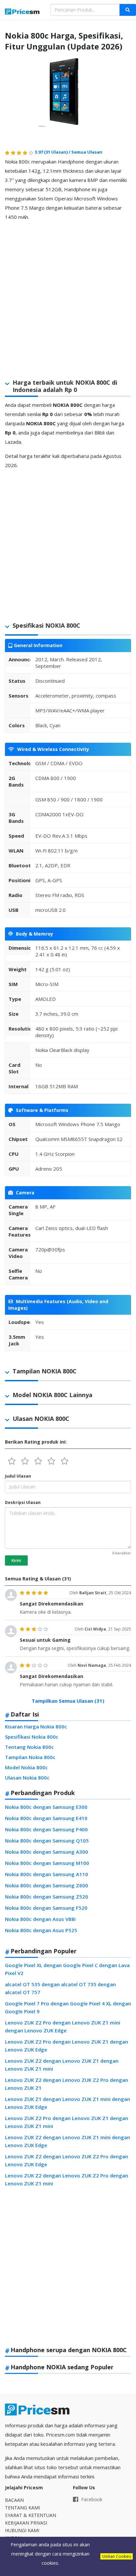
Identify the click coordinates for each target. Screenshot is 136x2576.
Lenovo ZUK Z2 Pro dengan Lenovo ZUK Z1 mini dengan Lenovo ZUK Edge (63, 2026)
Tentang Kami (22, 2508)
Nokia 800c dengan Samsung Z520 (47, 1897)
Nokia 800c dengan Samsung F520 (46, 1908)
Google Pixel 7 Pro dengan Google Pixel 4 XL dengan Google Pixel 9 (68, 2007)
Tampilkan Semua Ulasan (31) (68, 1701)
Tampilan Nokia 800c (30, 1757)
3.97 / (53, 152)
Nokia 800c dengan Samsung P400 (46, 1829)
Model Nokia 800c (26, 1767)
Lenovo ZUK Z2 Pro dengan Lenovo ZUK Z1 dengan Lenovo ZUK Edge (67, 2046)
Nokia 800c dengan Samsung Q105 (47, 1841)
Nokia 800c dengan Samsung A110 (47, 1874)
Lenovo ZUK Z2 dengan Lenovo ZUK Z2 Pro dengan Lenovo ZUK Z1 (67, 2084)
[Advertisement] (68, 294)
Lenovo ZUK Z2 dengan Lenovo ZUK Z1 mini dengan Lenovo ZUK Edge (68, 2141)
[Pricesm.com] (23, 12)
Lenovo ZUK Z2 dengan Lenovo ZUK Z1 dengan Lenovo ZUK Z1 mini (62, 2065)
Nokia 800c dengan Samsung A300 (47, 1852)
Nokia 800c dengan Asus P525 (41, 1930)
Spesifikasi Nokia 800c (32, 1737)
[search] (128, 10)
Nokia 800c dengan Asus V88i (40, 1919)
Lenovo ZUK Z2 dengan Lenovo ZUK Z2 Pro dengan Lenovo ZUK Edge (67, 2160)
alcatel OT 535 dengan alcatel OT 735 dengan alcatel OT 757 (60, 1988)
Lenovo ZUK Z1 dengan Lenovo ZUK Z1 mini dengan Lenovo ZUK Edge (68, 2103)
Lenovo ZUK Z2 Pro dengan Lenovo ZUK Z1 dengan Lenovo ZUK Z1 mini (67, 2122)
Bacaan (14, 2500)
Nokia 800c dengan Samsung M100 (47, 1863)
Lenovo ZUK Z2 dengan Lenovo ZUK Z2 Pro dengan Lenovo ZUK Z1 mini (67, 2179)
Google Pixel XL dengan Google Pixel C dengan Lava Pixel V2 (67, 1969)
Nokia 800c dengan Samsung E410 (46, 1818)
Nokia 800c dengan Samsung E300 (46, 1807)
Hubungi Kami (22, 2530)
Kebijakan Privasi (26, 2523)
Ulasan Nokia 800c (27, 1778)
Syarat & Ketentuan (31, 2515)
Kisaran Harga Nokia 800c (36, 1726)
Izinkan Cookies (117, 2556)
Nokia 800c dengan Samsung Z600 (47, 1885)
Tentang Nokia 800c (29, 1747)
